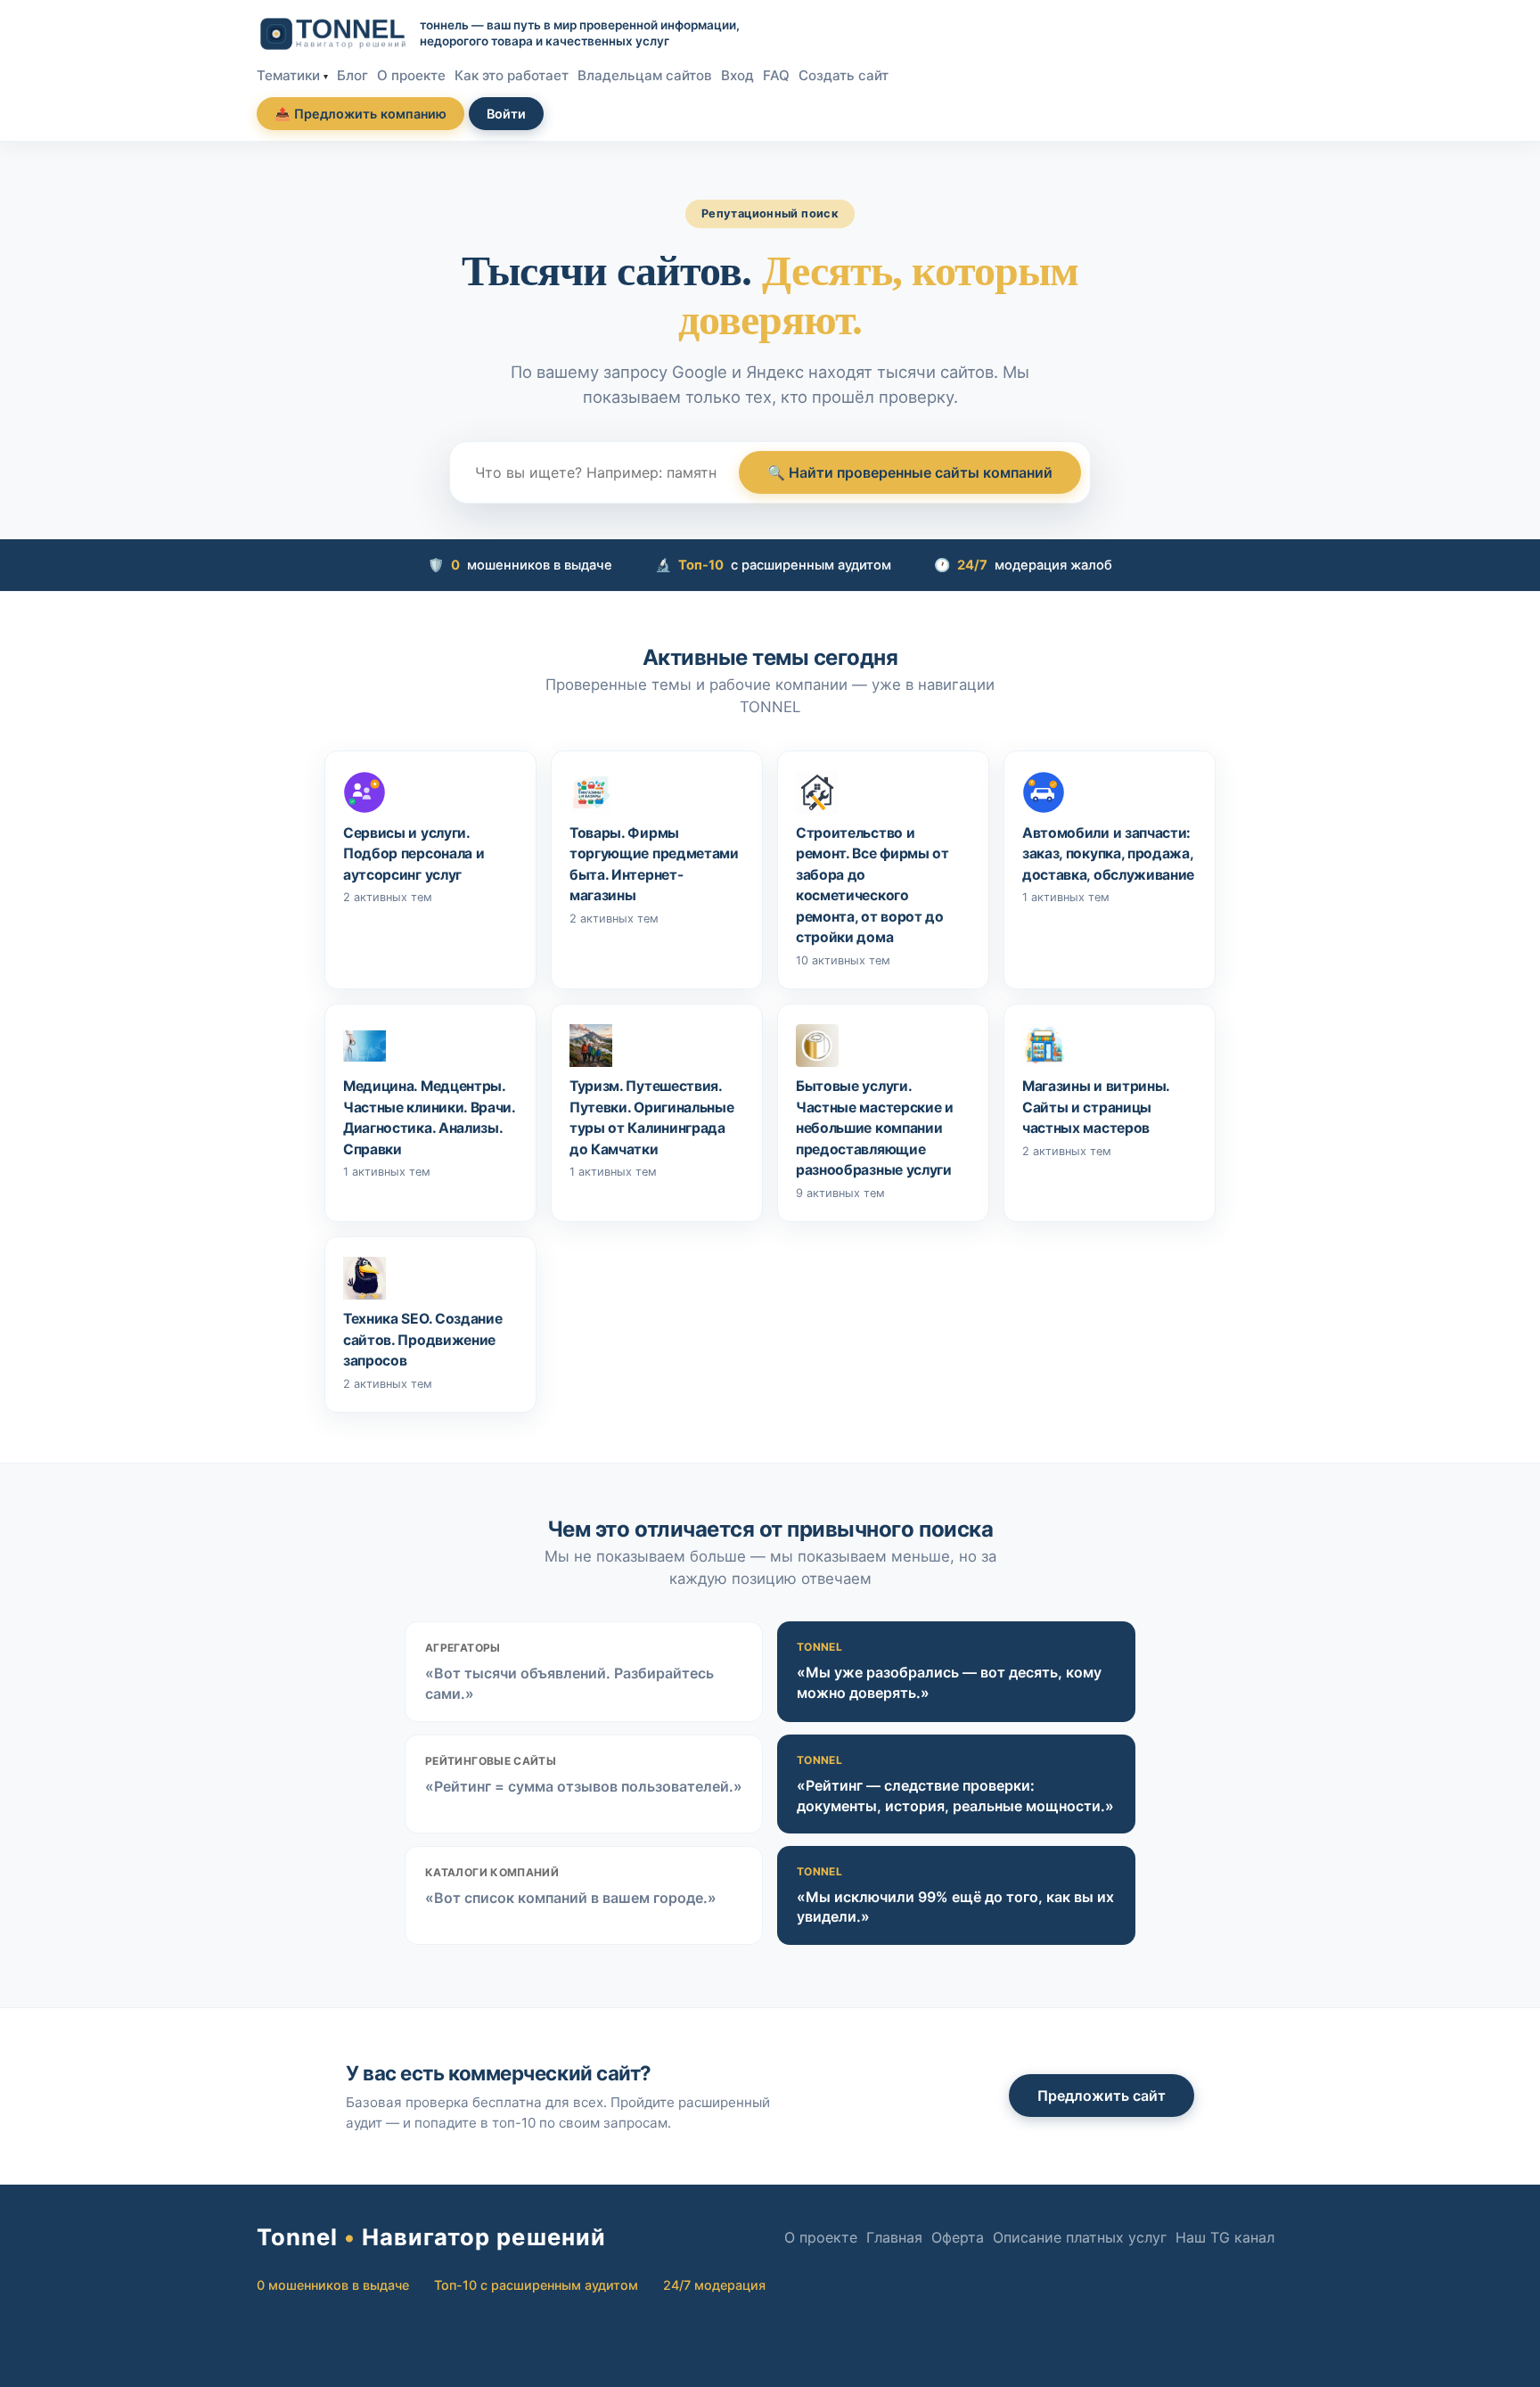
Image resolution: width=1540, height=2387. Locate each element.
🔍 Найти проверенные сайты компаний (910, 472)
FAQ (776, 75)
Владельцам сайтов (645, 75)
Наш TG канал (1225, 2237)
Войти (506, 114)
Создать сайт (844, 75)
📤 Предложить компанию (360, 114)
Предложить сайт (1102, 2096)
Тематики (288, 75)
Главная (894, 2237)
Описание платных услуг (1080, 2237)
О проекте (411, 75)
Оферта (958, 2237)
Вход (737, 75)
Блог (352, 75)
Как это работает (512, 75)
